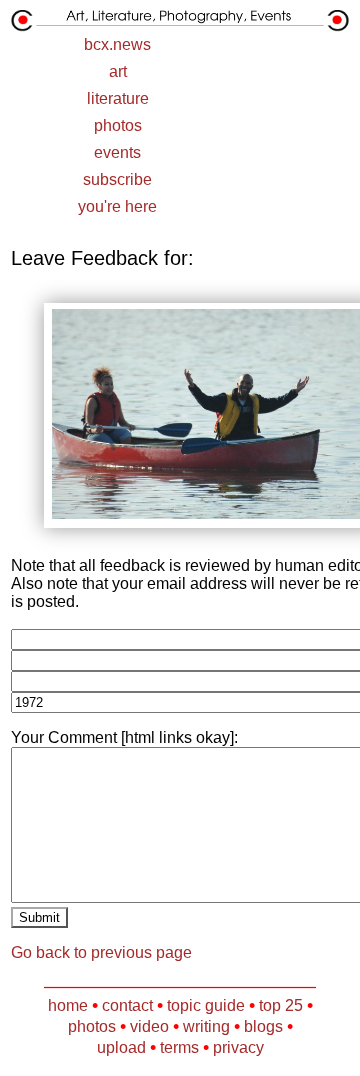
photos (118, 125)
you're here (117, 206)
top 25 (281, 1005)
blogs (263, 1026)
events (117, 152)
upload (121, 1047)
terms (179, 1047)
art (118, 71)
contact (127, 1005)
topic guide (206, 1005)
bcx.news (117, 44)
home (68, 1005)
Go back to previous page (101, 952)
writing (206, 1026)
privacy (238, 1047)
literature (118, 98)
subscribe (117, 179)
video (149, 1026)
